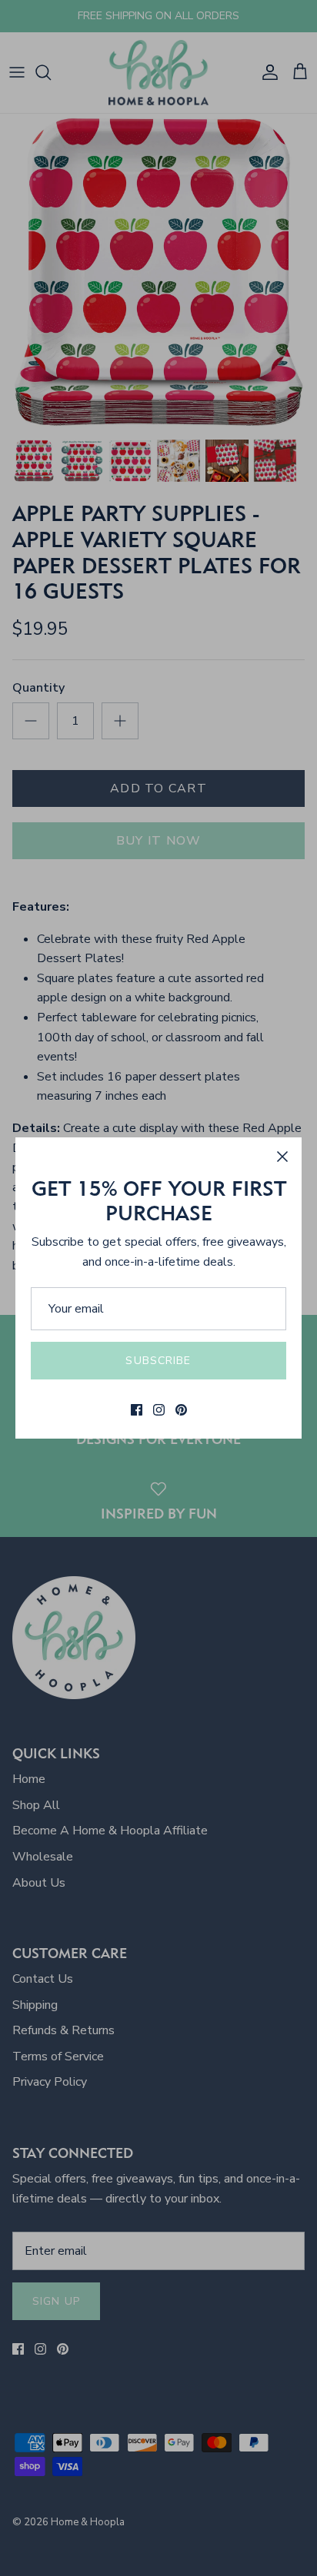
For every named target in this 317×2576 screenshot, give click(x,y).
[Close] (282, 1157)
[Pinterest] (181, 1410)
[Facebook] (137, 1410)
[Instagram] (159, 1410)
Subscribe (158, 1361)
